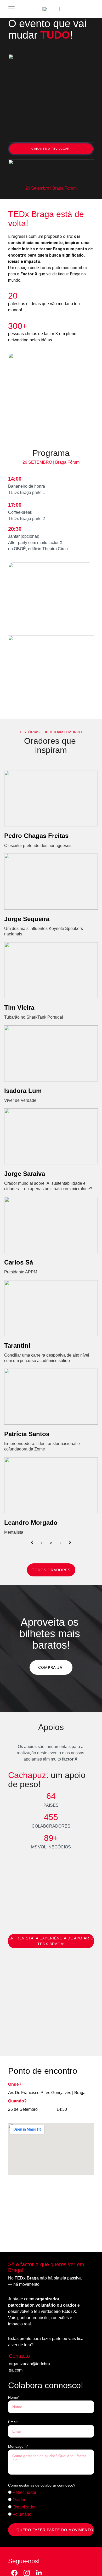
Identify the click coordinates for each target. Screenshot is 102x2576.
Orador (18, 2500)
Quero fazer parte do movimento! (55, 2530)
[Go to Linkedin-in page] (39, 2573)
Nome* (14, 2397)
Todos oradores (51, 1570)
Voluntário (21, 2514)
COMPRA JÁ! (51, 1667)
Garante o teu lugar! (51, 149)
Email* (13, 2422)
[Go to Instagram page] (27, 2573)
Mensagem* (18, 2446)
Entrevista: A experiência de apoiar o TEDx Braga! (51, 1941)
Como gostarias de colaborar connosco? (42, 2485)
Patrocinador (24, 2492)
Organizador (24, 2507)
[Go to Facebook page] (14, 2573)
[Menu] (12, 9)
